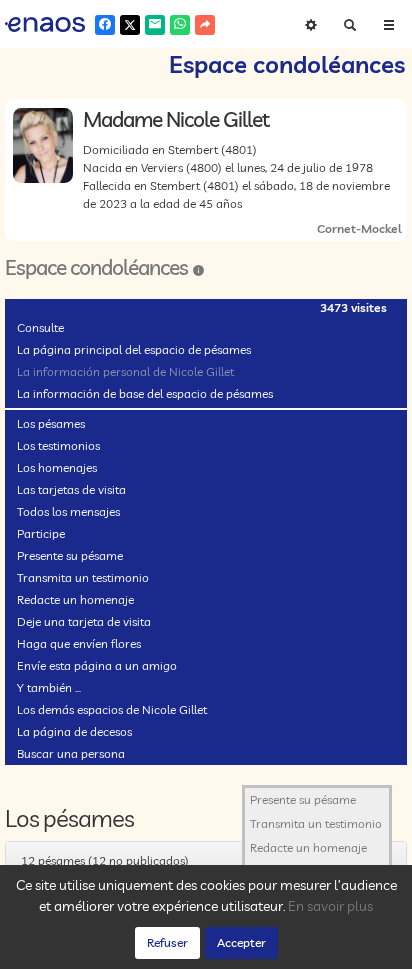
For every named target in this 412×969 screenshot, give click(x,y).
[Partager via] (205, 25)
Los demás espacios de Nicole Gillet (112, 709)
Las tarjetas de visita (71, 489)
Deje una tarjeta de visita (84, 621)
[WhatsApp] (180, 25)
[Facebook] (105, 25)
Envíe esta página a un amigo (97, 665)
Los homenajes (57, 467)
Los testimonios (58, 445)
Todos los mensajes (68, 511)
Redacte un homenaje (75, 599)
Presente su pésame (70, 555)
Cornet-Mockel (359, 228)
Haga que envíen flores (79, 643)
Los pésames (51, 423)
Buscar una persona (71, 753)
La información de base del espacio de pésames (145, 393)
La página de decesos (74, 731)
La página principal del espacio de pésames (134, 349)
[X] (130, 25)
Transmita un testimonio (83, 577)
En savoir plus (330, 906)
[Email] (155, 25)
